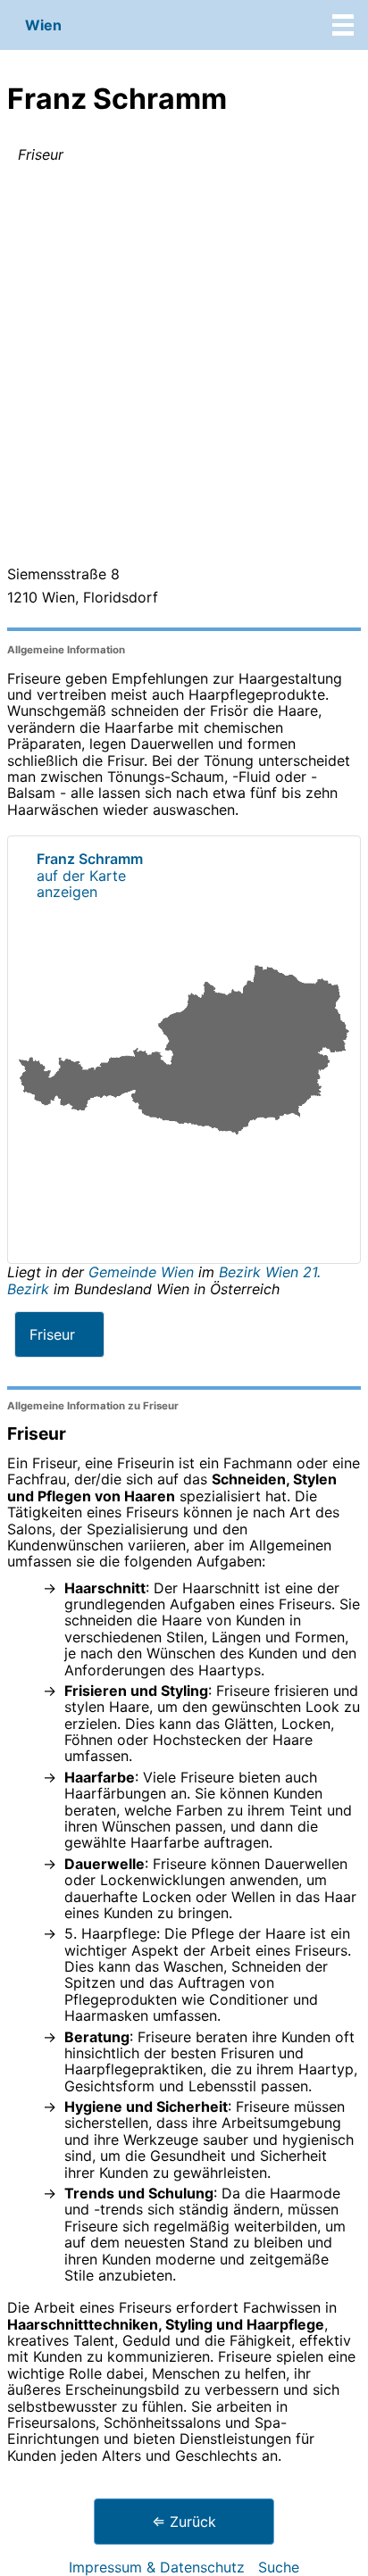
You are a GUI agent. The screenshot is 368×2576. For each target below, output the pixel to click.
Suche (279, 2567)
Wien (43, 25)
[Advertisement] (184, 368)
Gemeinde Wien (143, 1272)
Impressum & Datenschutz (157, 2567)
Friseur (52, 1334)
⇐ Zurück (184, 2522)
